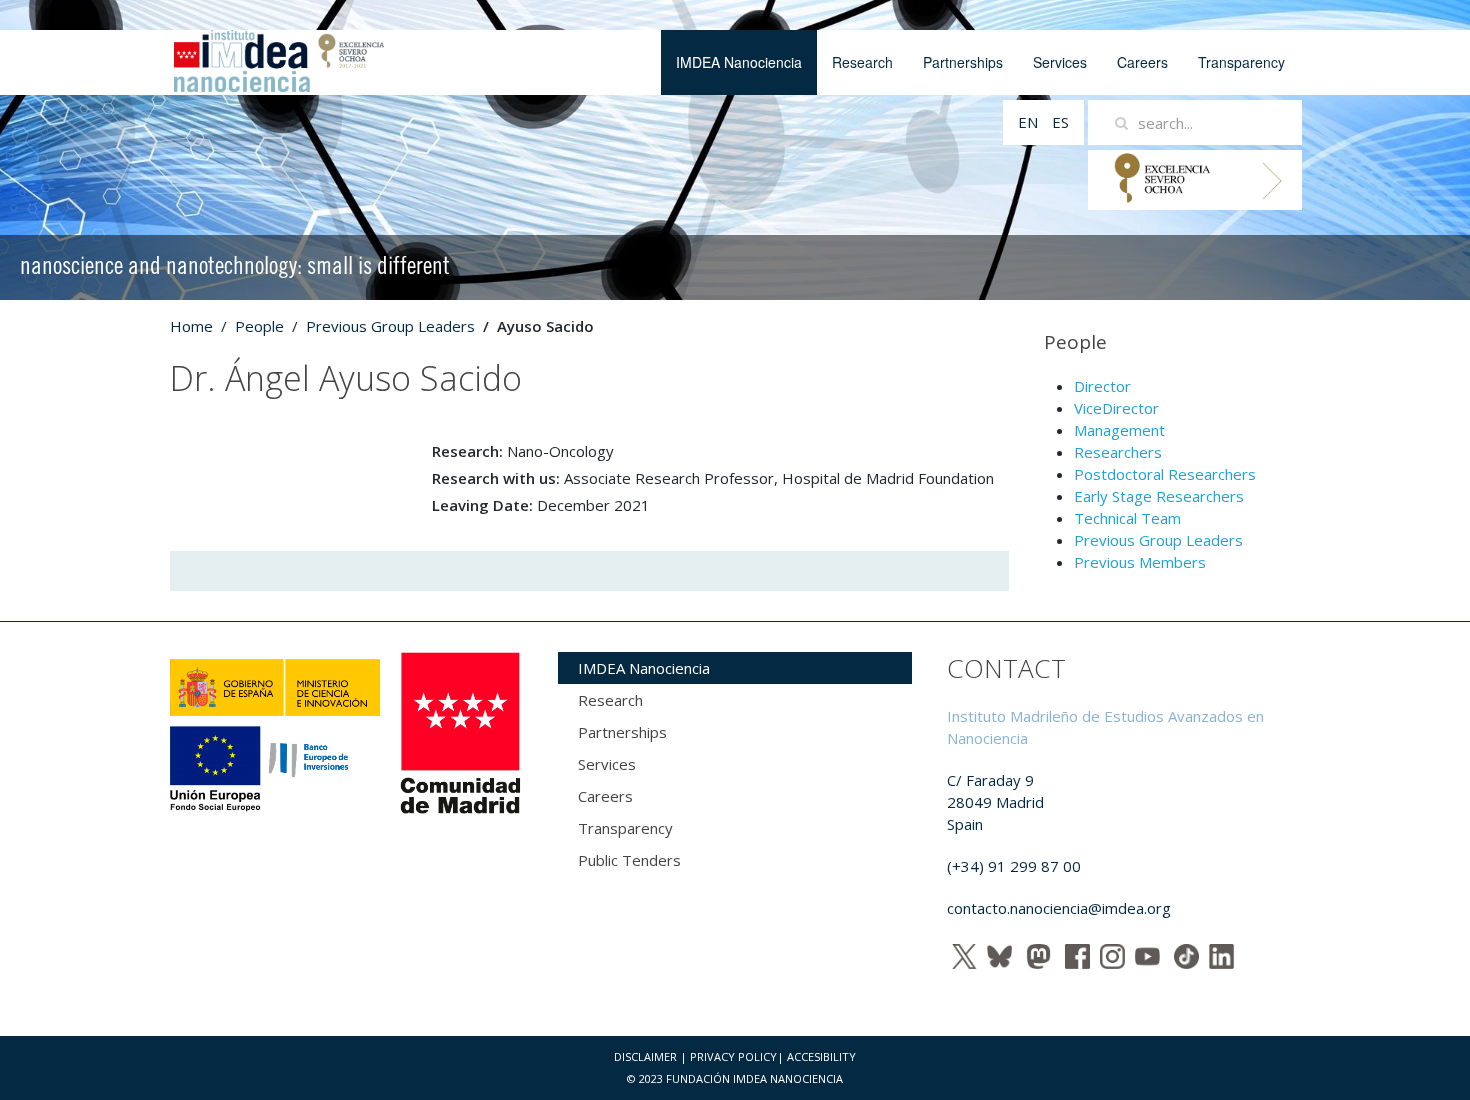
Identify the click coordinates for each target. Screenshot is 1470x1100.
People (259, 326)
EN (1030, 122)
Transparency (1241, 62)
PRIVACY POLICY (733, 1056)
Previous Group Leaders (390, 326)
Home (191, 326)
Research (862, 62)
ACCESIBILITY (821, 1056)
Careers (1142, 62)
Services (1060, 62)
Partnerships (963, 62)
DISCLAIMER (645, 1056)
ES (1060, 122)
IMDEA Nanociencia (739, 62)
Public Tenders (629, 860)
